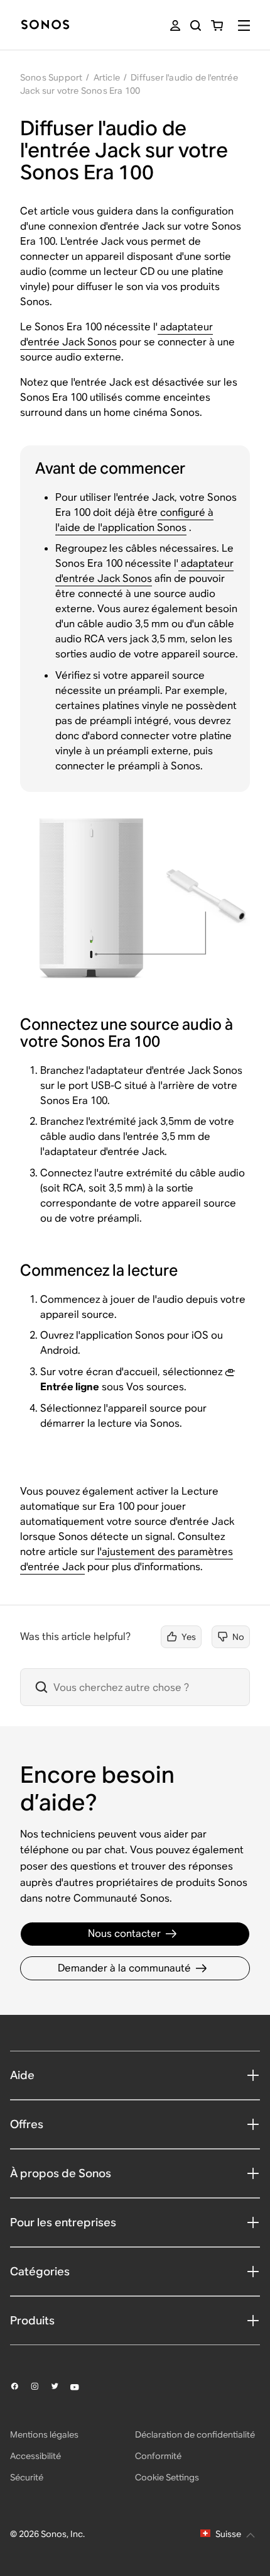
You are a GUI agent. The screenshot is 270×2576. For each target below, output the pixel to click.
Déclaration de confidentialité (195, 2434)
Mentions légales (44, 2434)
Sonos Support (51, 77)
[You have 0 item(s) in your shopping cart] (217, 25)
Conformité (158, 2456)
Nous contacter (124, 1933)
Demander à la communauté (124, 1968)
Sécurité (27, 2477)
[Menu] (244, 25)
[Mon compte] (175, 25)
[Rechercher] (196, 25)
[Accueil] (45, 25)
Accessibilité (35, 2456)
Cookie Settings (167, 2477)
